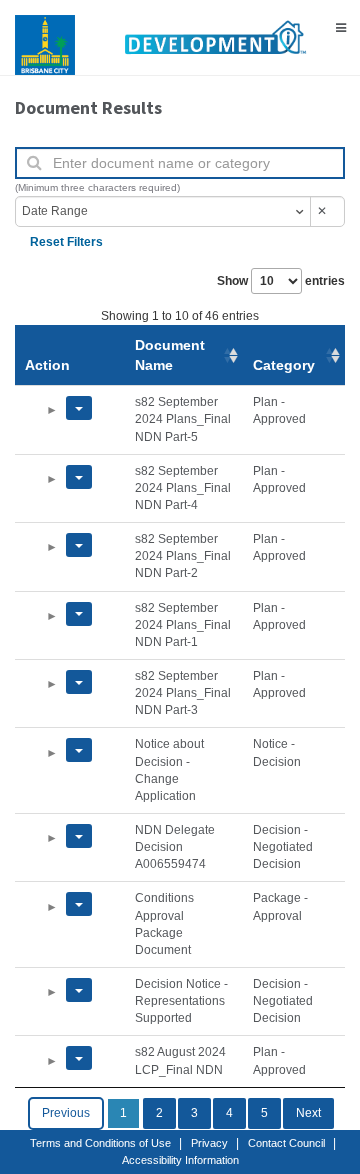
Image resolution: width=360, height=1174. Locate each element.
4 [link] (229, 1113)
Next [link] (308, 1113)
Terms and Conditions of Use (100, 1143)
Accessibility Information (180, 1160)
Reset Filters (66, 242)
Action (47, 365)
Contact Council (286, 1143)
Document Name (170, 355)
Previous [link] (66, 1113)
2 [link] (159, 1113)
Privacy (209, 1143)
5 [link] (264, 1113)
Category (284, 365)
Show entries (281, 281)
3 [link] (194, 1113)
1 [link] (123, 1113)
